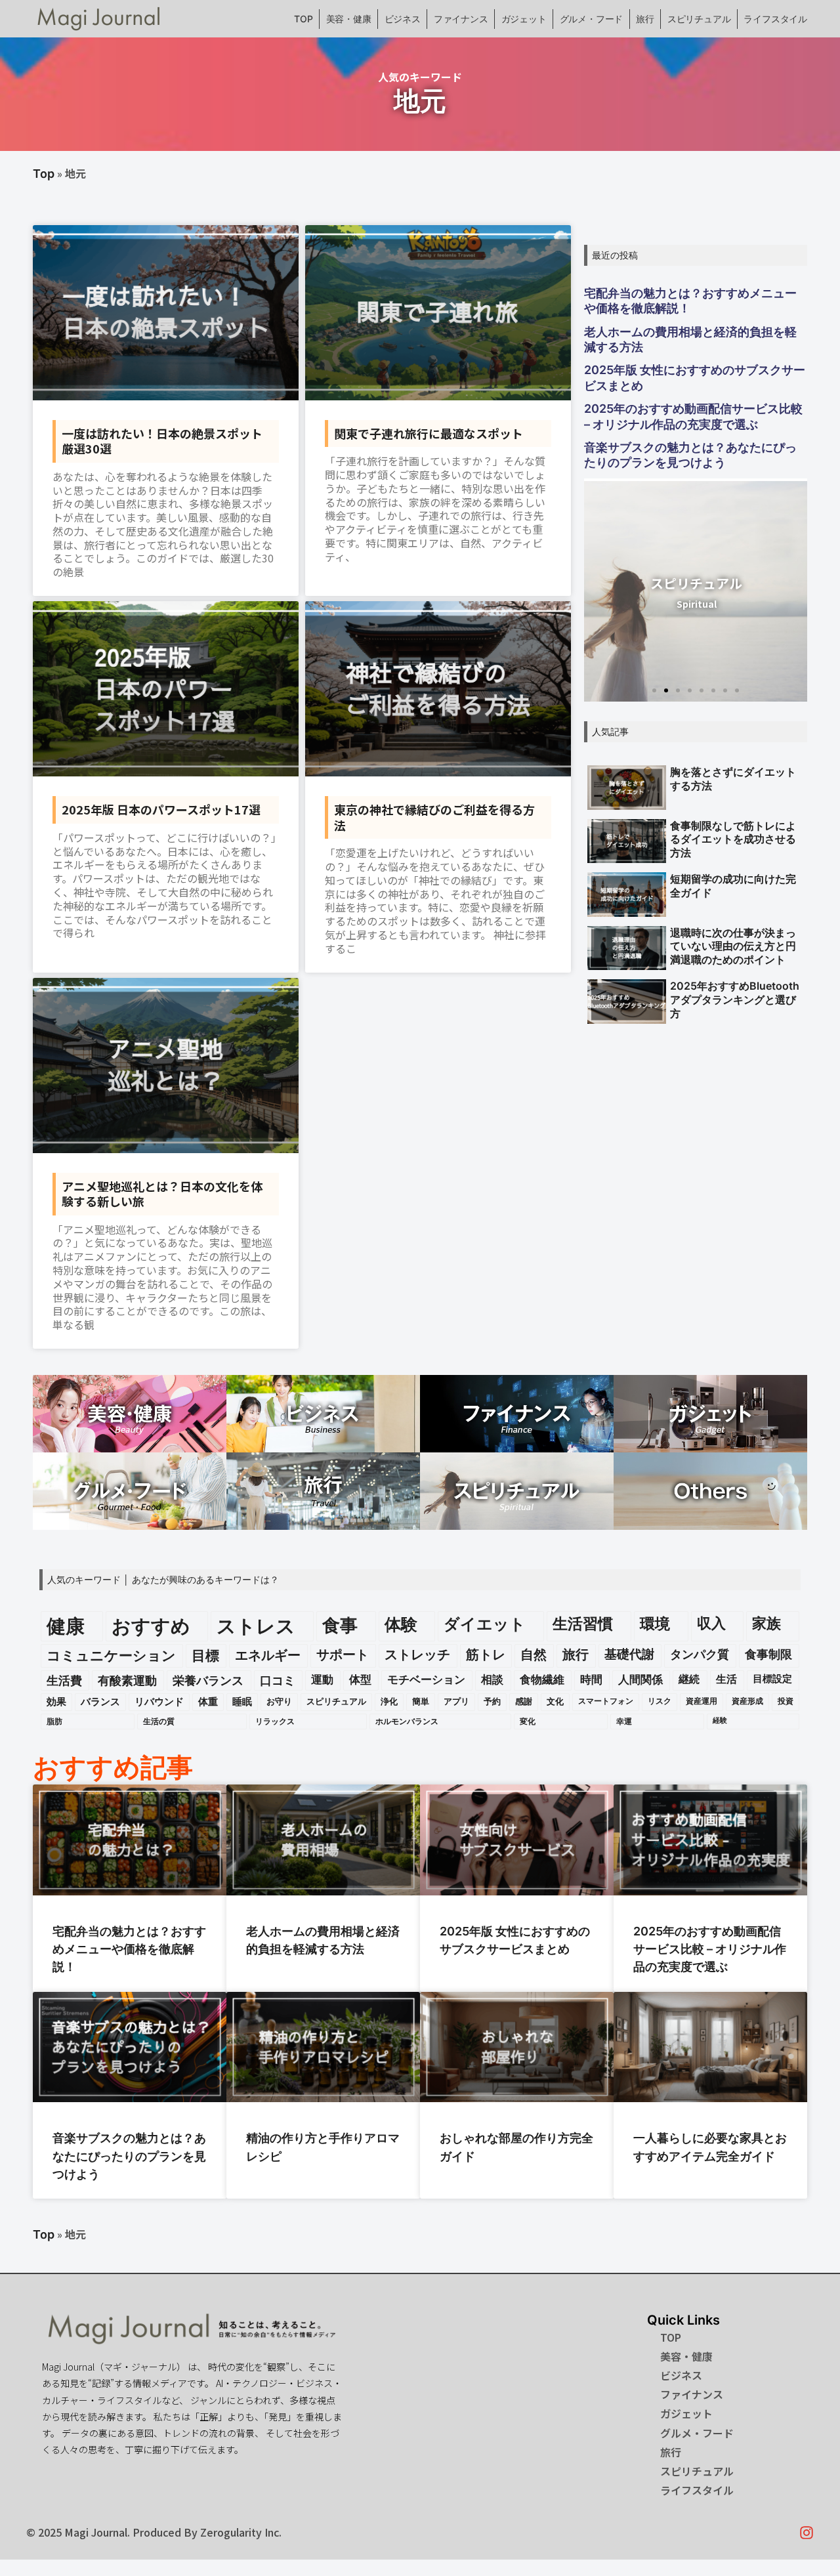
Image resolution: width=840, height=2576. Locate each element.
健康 (66, 1626)
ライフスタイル (775, 19)
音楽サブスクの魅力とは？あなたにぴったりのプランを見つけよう (690, 455)
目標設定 (772, 1679)
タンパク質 (700, 1654)
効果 (56, 1702)
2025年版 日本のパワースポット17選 (161, 809)
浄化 (389, 1701)
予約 (492, 1701)
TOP (303, 19)
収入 (711, 1623)
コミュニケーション (111, 1656)
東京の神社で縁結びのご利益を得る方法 (434, 817)
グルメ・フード (592, 19)
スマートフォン (606, 1701)
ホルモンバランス (407, 1721)
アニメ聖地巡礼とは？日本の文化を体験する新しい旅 (162, 1193)
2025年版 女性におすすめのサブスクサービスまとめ (695, 377)
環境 (655, 1623)
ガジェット (524, 19)
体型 (360, 1679)
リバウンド (159, 1702)
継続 (689, 1679)
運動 (322, 1679)
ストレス (256, 1626)
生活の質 (159, 1721)
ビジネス (403, 19)
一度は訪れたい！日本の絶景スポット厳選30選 (162, 441)
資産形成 (747, 1701)
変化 (528, 1721)
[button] (654, 690)
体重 (208, 1702)
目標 (205, 1656)
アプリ (456, 1701)
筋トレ (486, 1655)
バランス (100, 1702)
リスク (660, 1701)
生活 (726, 1679)
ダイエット (485, 1624)
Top (44, 174)
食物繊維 (542, 1679)
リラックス (275, 1721)
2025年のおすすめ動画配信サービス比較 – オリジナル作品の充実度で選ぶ (693, 416)
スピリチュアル (699, 19)
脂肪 (54, 1721)
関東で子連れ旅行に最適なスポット (429, 433)
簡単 (421, 1701)
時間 (591, 1679)
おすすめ (151, 1626)
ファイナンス (461, 19)
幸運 (624, 1721)
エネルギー (268, 1655)
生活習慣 (583, 1623)
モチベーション (426, 1679)
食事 (340, 1625)
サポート (343, 1655)
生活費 (64, 1680)
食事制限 (768, 1654)
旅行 (645, 19)
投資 (786, 1701)
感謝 (524, 1701)
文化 (555, 1701)
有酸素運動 (127, 1680)
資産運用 (702, 1701)
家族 (766, 1623)
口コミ (278, 1680)
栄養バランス (208, 1680)
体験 (401, 1624)
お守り (279, 1701)
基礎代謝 (629, 1654)
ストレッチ (417, 1655)
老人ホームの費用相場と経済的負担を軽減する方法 (690, 339)
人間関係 (640, 1679)
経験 (720, 1721)
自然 (534, 1655)
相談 (492, 1679)
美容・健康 (349, 19)
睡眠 (242, 1702)
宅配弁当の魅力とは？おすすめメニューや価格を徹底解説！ (690, 301)
